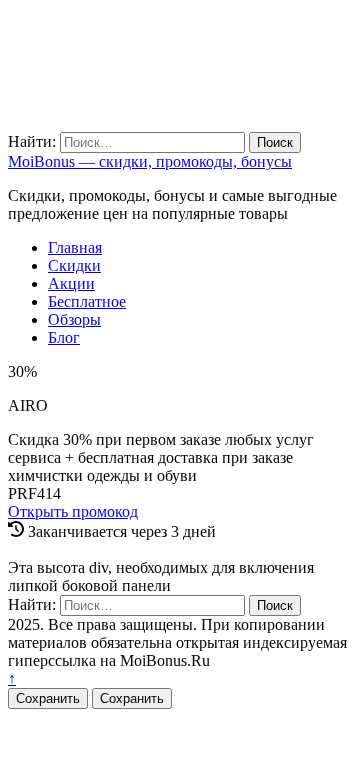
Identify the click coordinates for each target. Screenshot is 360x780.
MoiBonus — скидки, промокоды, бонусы (150, 161)
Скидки (74, 265)
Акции (71, 283)
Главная (75, 247)
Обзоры (74, 319)
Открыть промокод (73, 511)
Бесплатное (87, 301)
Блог (64, 337)
